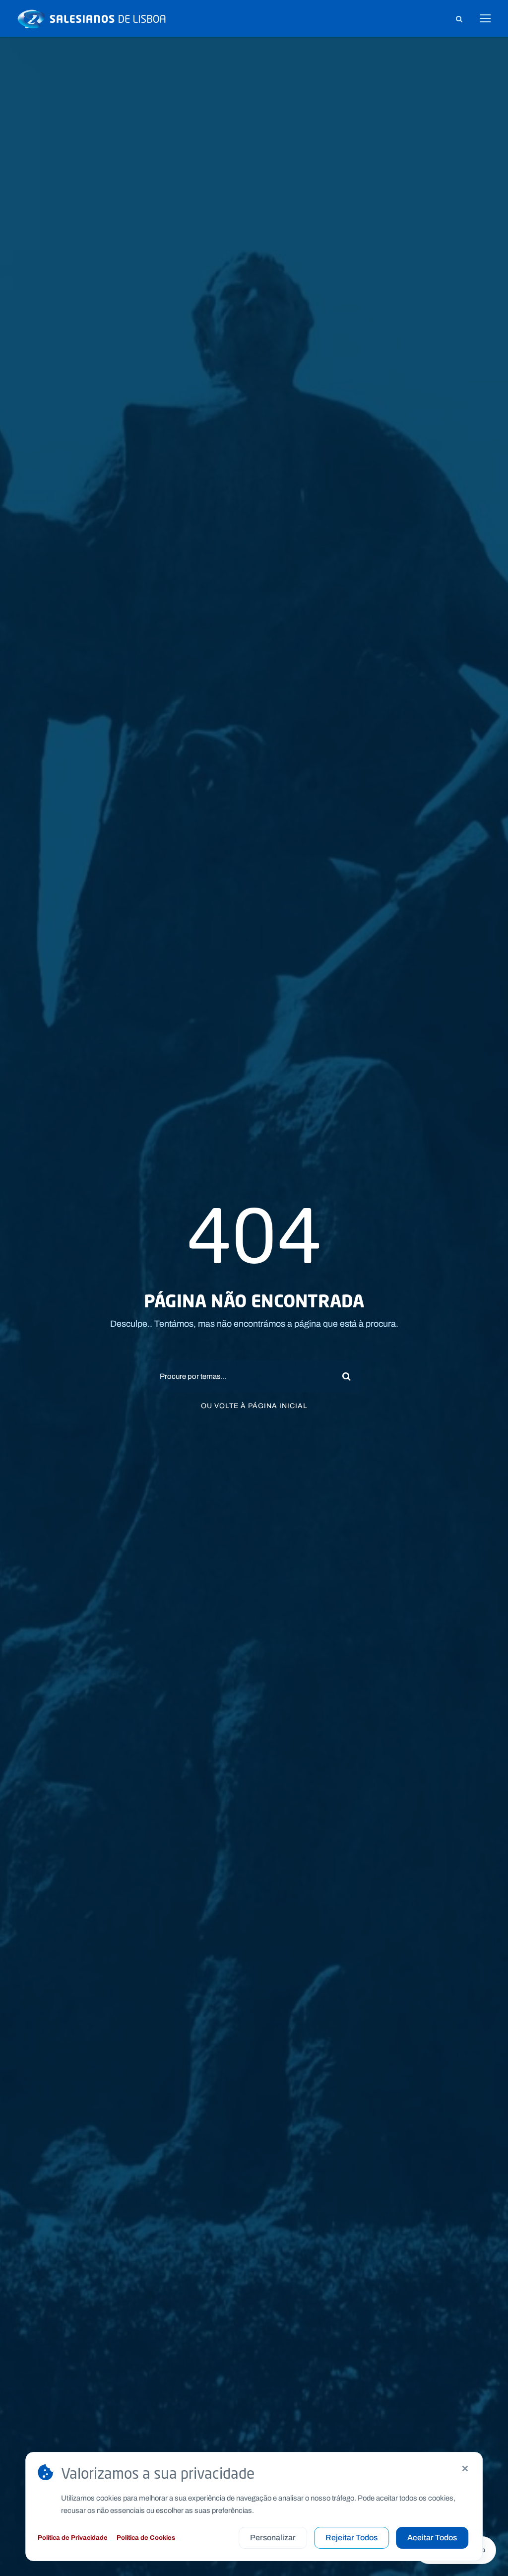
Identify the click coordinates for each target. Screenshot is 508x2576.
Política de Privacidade (73, 2538)
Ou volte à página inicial (254, 1406)
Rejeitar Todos (351, 2538)
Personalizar (273, 2538)
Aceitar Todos (432, 2538)
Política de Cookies (146, 2538)
